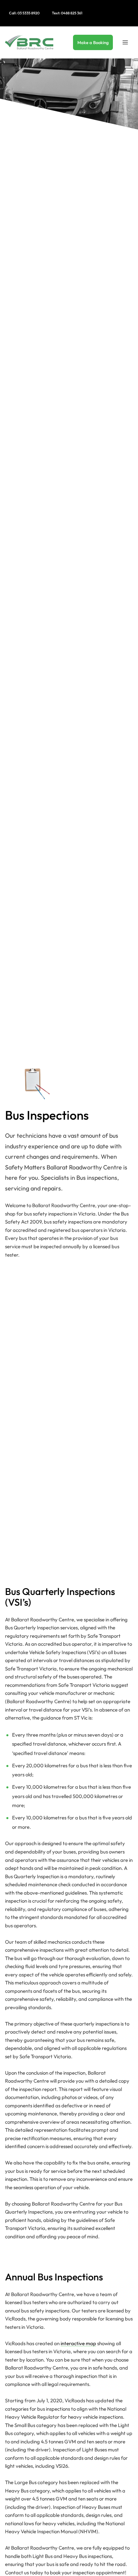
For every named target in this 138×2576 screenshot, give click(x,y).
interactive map (78, 2343)
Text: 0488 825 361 (67, 13)
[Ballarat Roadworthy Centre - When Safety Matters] (29, 42)
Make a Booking (93, 42)
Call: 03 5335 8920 (24, 13)
